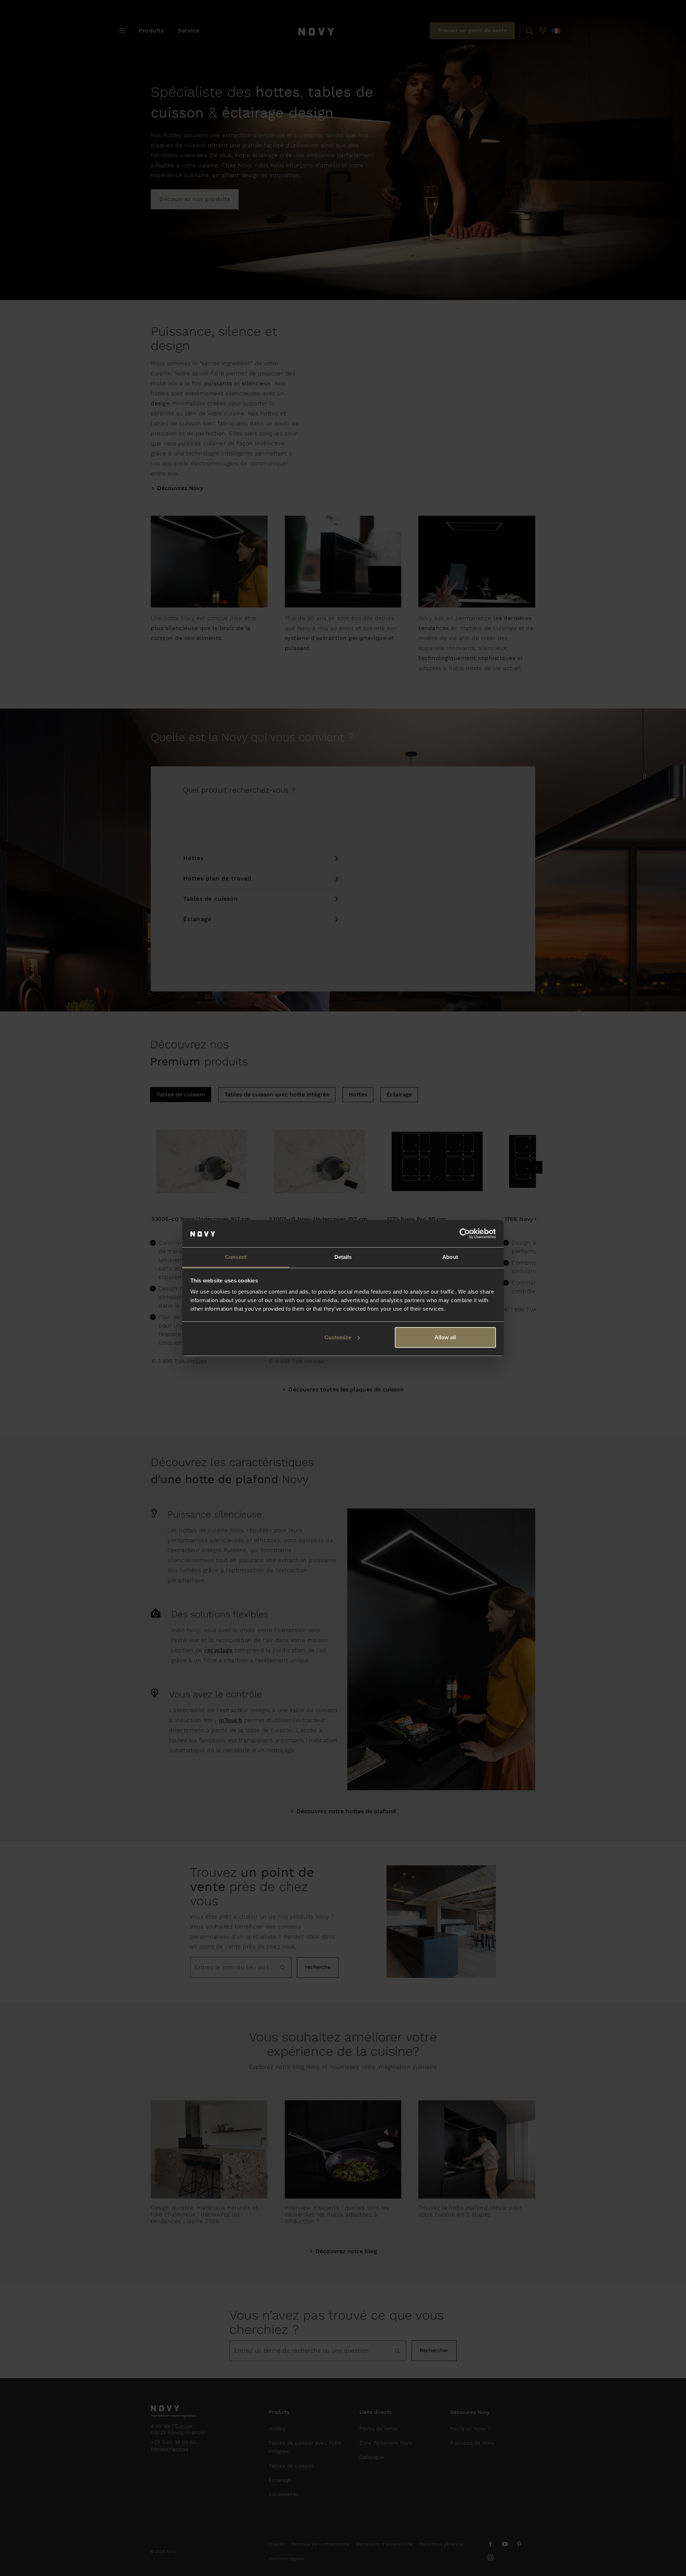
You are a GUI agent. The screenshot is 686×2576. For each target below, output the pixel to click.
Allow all (445, 1337)
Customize (338, 1337)
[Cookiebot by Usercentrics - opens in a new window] (465, 1234)
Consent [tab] (236, 1257)
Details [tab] (343, 1257)
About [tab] (450, 1257)
